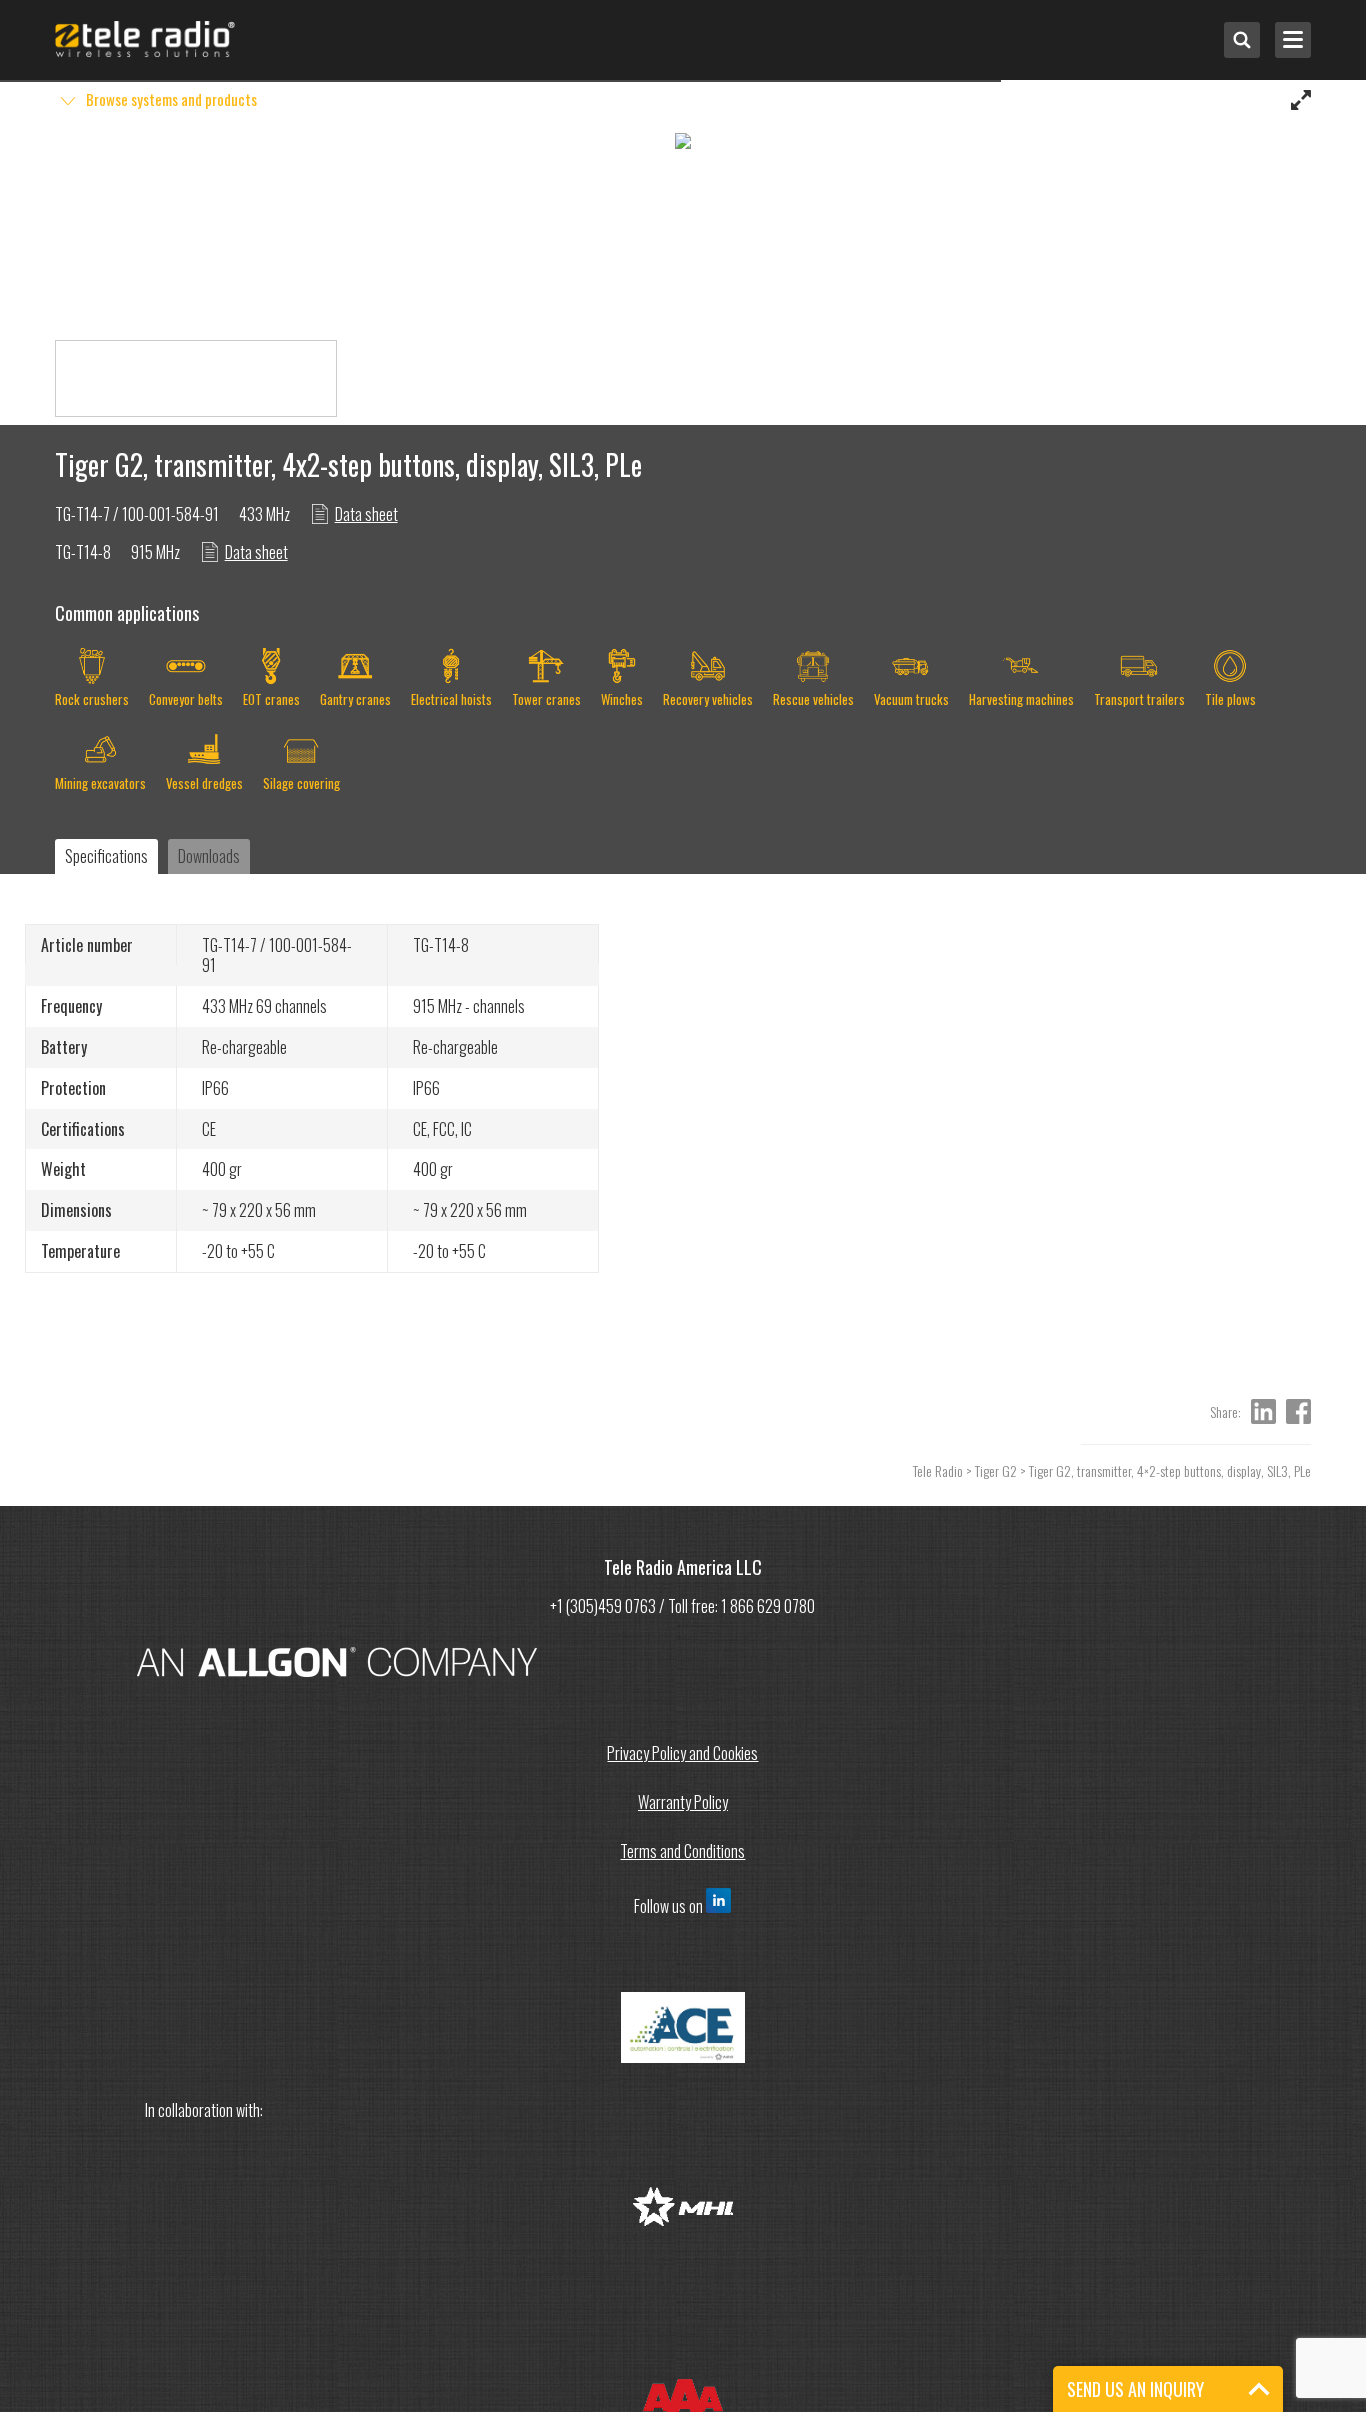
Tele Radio (938, 1470)
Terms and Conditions (682, 1851)
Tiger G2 (996, 1470)
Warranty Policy (683, 1802)
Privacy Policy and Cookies (682, 1753)
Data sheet (366, 514)
